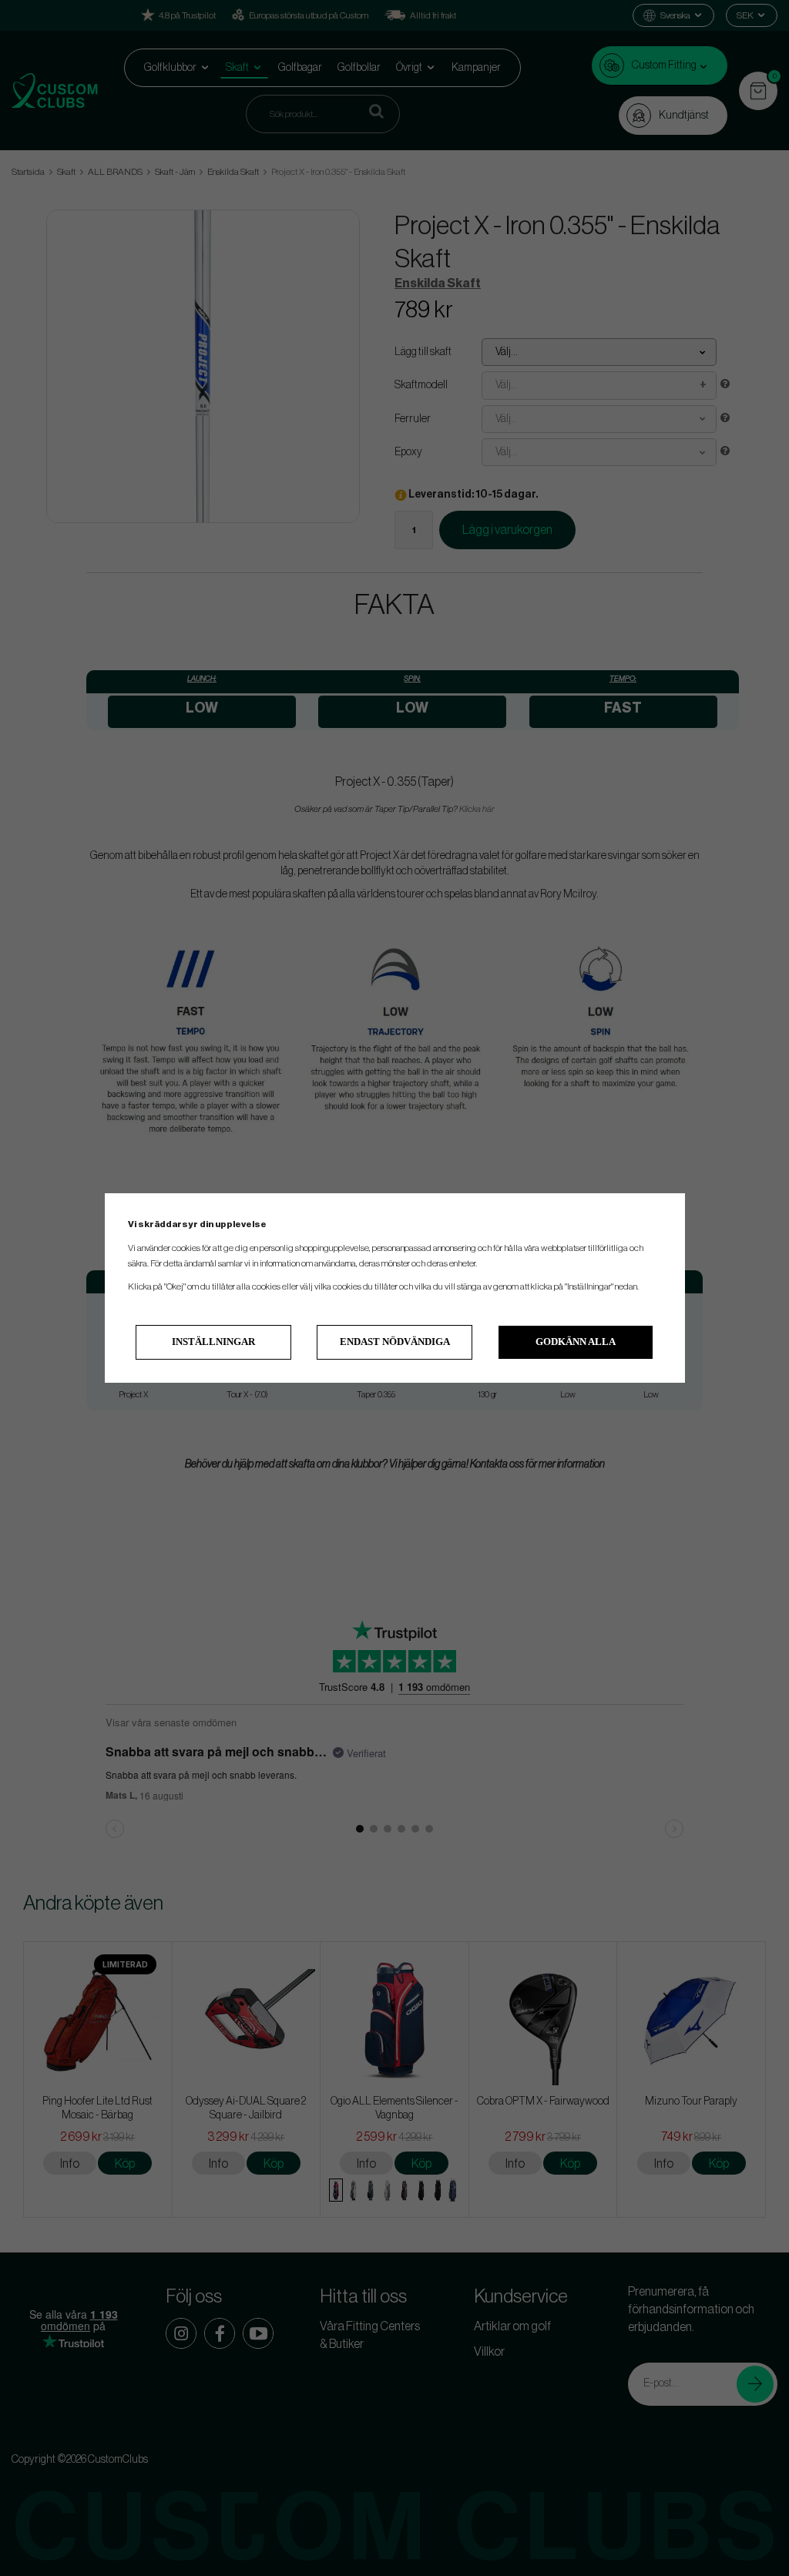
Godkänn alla (576, 1342)
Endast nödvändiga (395, 1342)
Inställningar (213, 1342)
